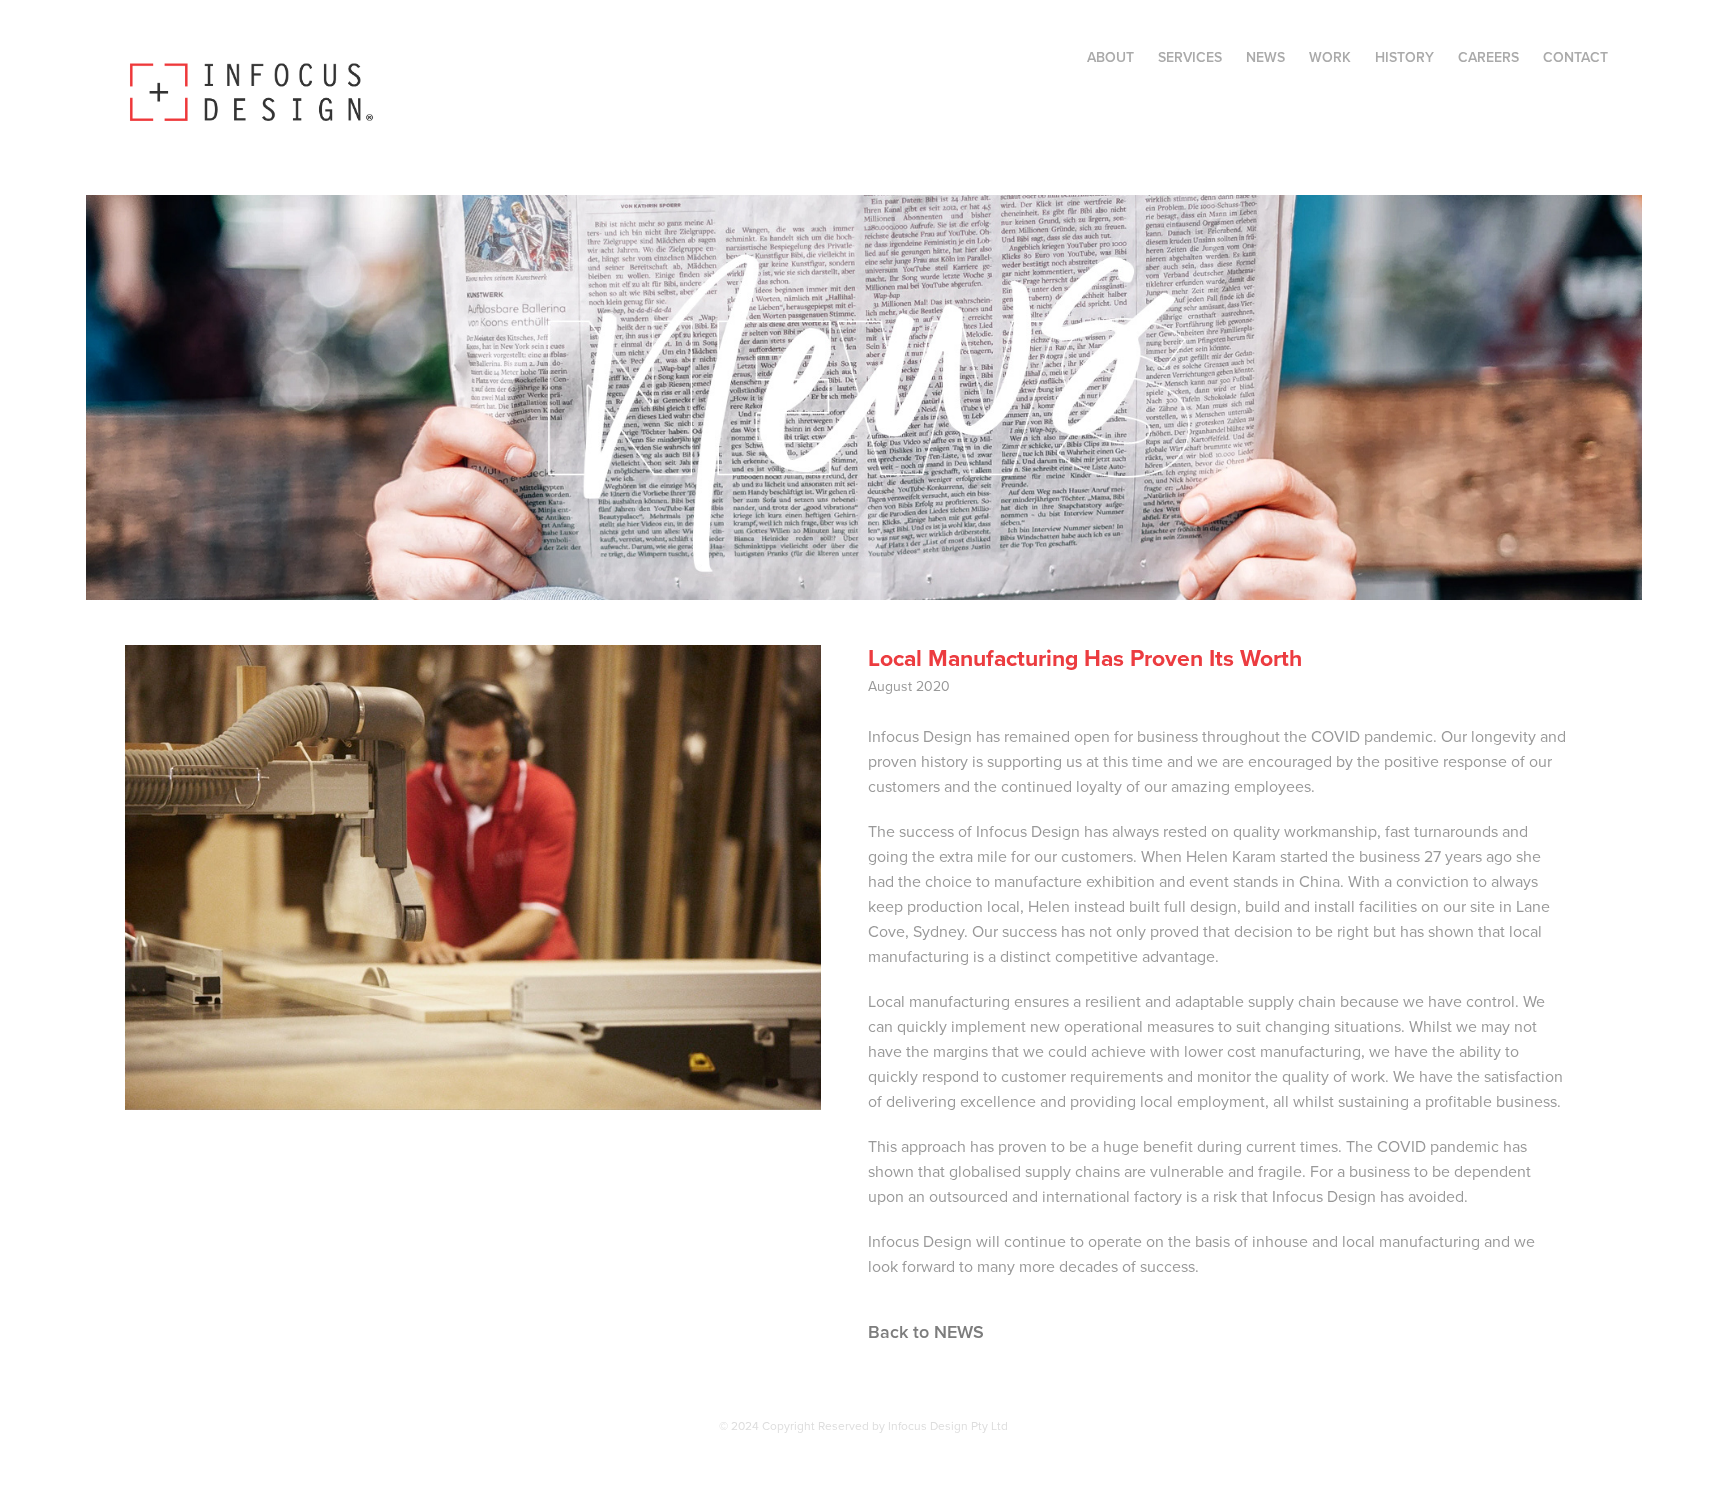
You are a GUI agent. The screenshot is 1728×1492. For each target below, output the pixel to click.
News (1265, 57)
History (1404, 57)
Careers (1488, 57)
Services (1190, 57)
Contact (1575, 57)
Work (1330, 57)
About (1110, 57)
